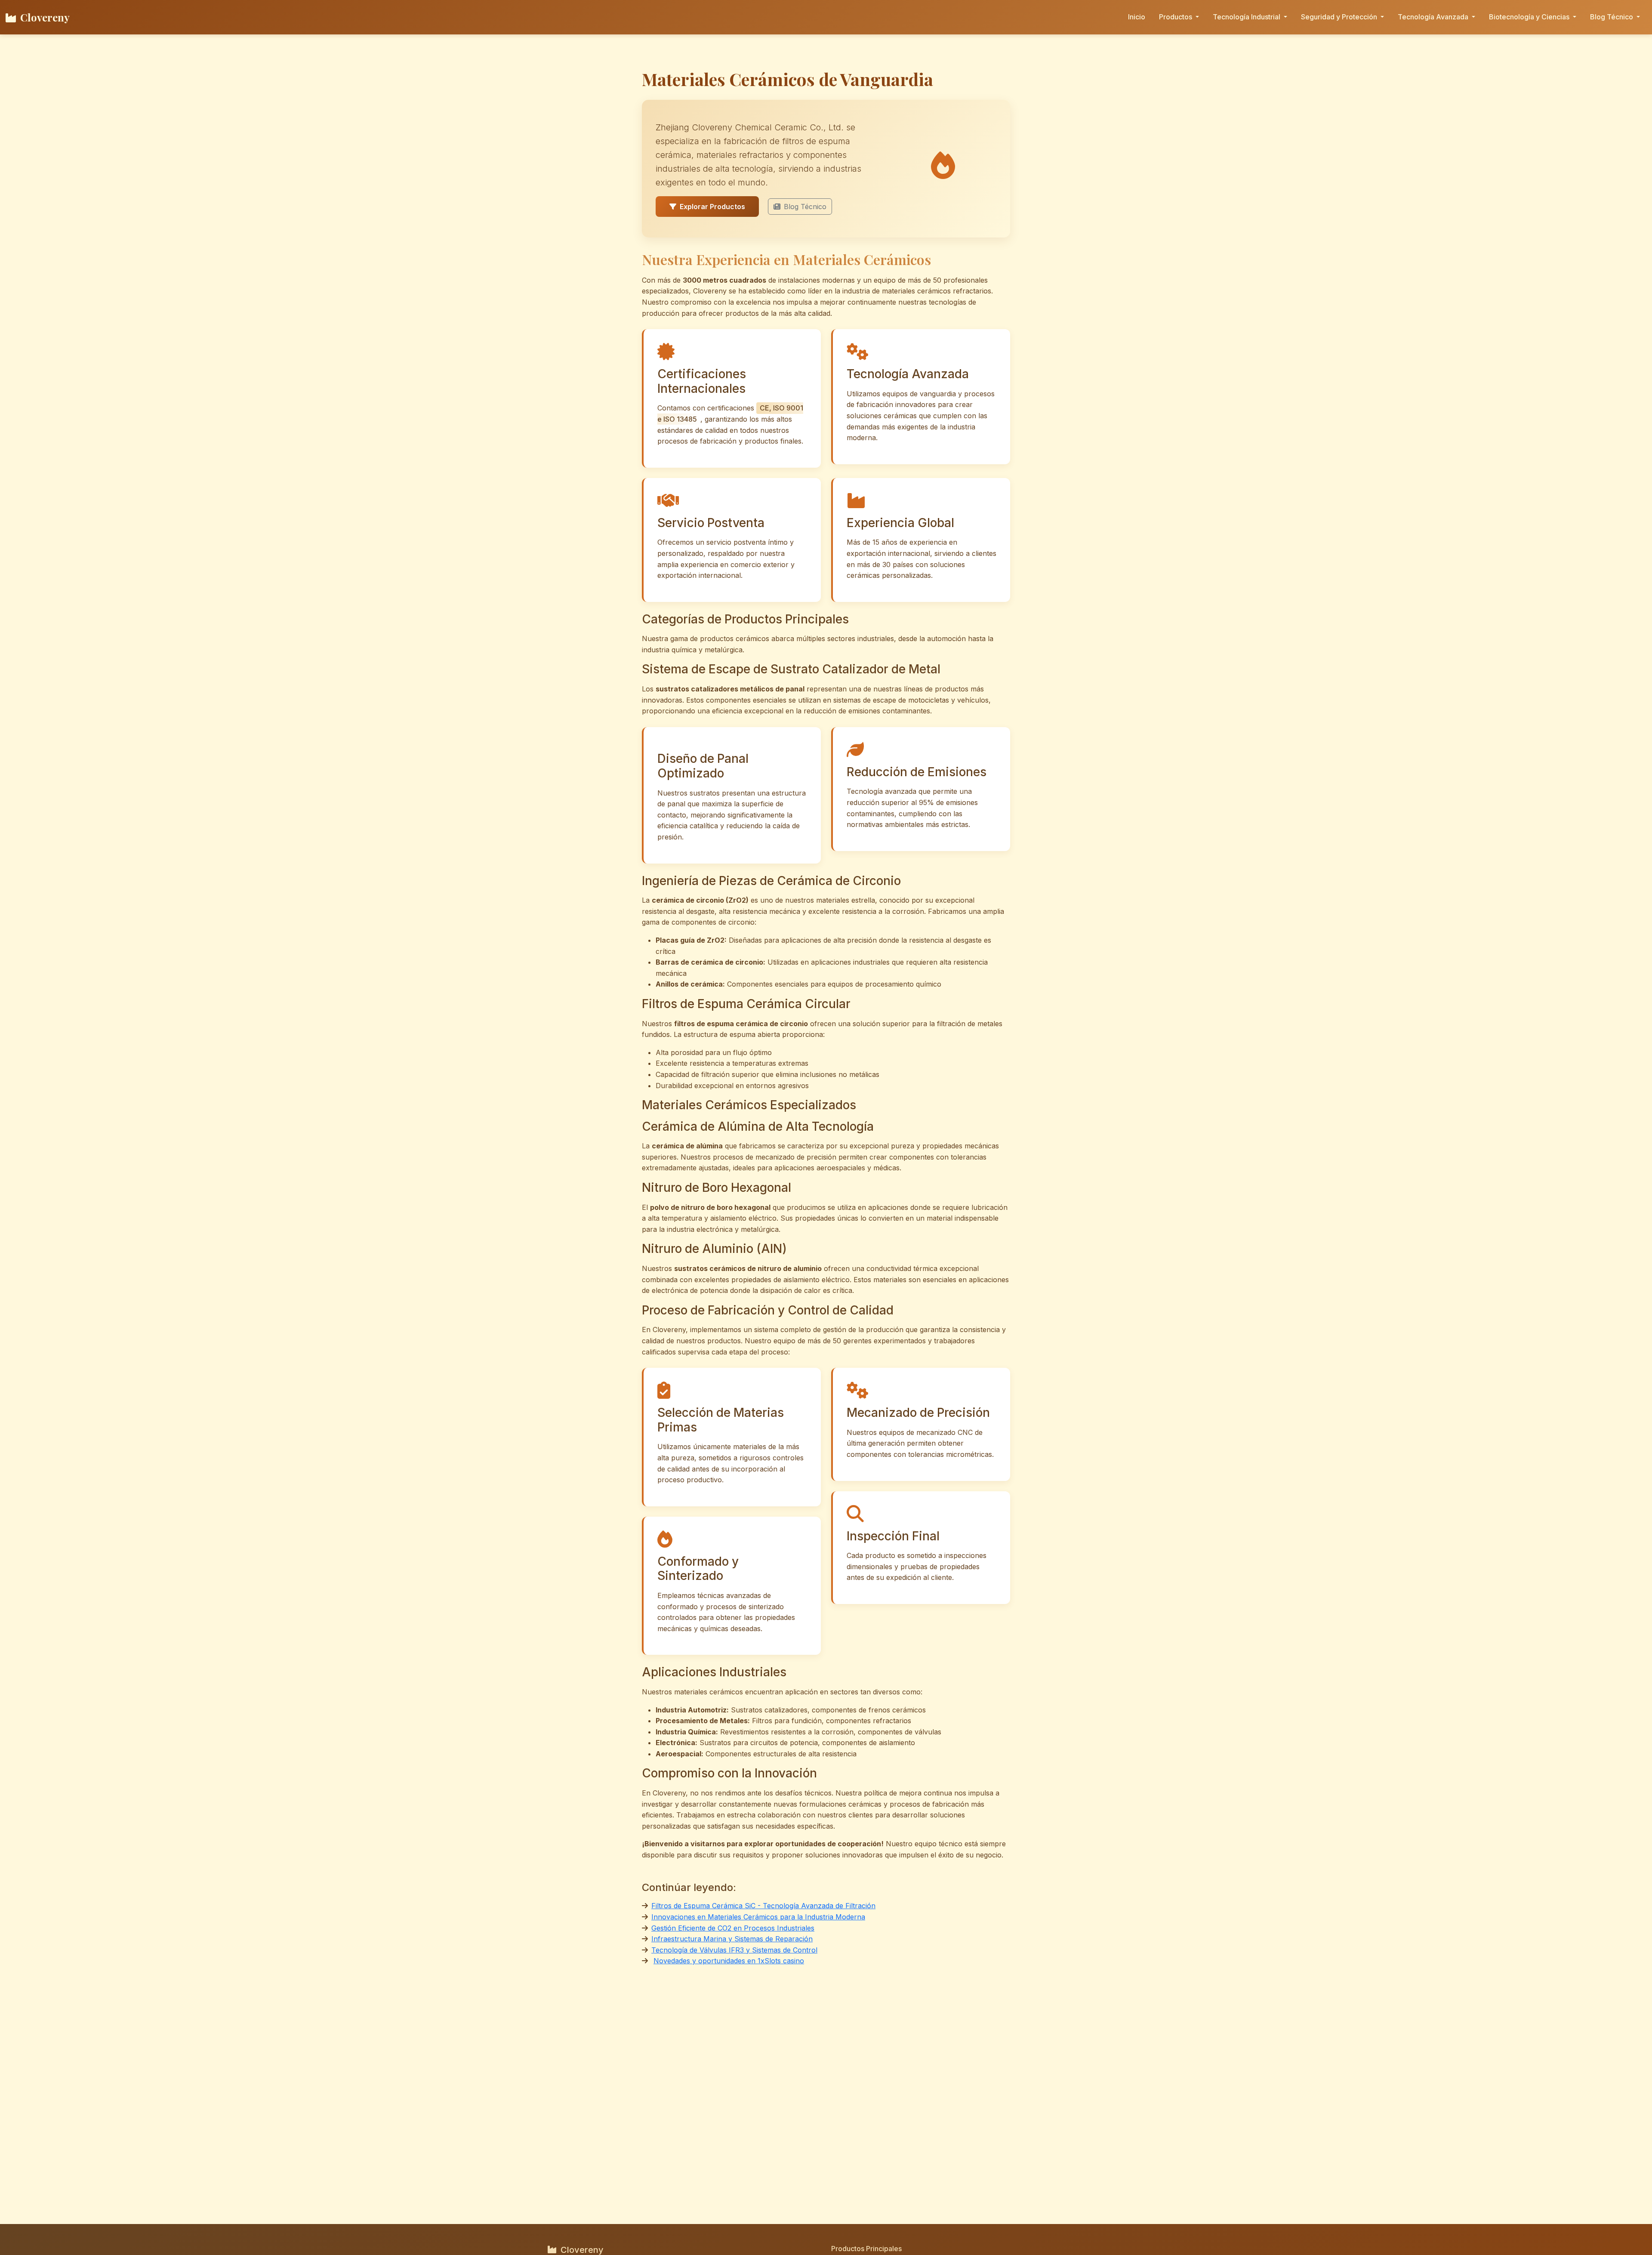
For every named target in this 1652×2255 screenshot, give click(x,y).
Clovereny (45, 17)
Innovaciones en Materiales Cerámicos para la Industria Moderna (758, 1917)
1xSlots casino (781, 1961)
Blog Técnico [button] (1612, 17)
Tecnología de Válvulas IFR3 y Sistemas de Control (734, 1950)
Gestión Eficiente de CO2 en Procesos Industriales (733, 1928)
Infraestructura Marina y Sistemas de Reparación (732, 1939)
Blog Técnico (805, 207)
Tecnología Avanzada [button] (1434, 17)
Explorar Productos (712, 207)
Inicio (1137, 17)
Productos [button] (1176, 17)
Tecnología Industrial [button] (1247, 17)
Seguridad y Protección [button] (1340, 17)
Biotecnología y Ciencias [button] (1530, 17)
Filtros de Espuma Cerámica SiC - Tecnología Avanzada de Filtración (763, 1906)
